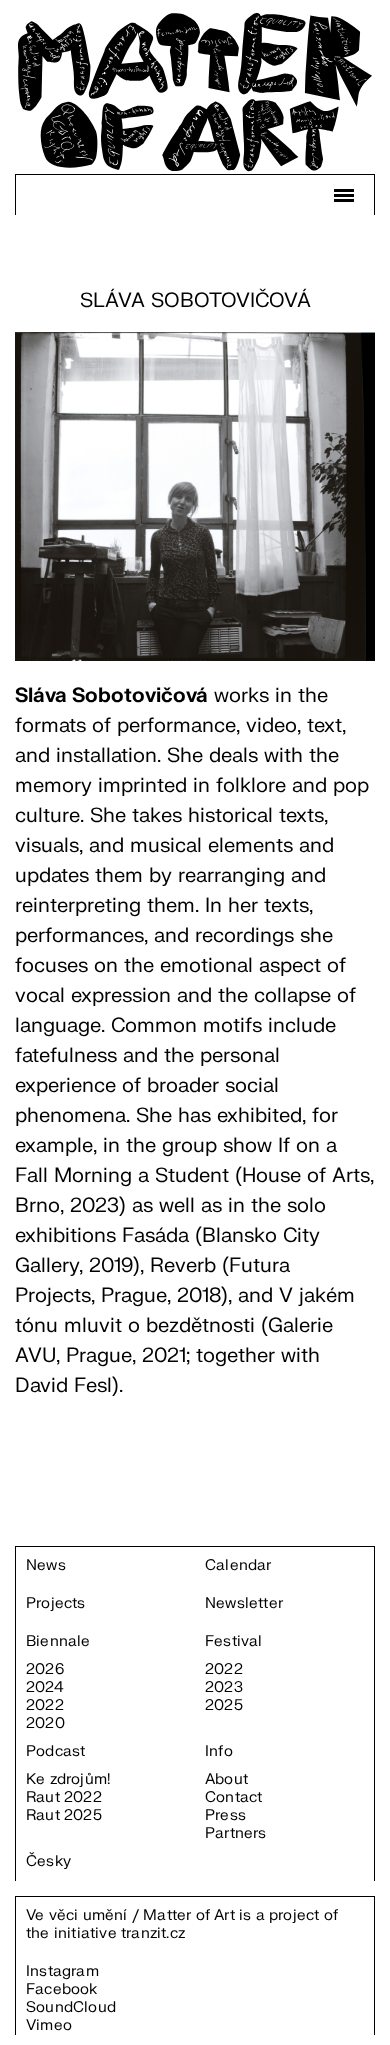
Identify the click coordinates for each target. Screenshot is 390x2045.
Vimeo (49, 2025)
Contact (233, 1798)
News (46, 1566)
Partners (236, 1834)
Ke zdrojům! (68, 1780)
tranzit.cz (153, 1933)
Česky (48, 1862)
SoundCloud (71, 2007)
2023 (224, 1688)
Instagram (62, 1971)
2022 (45, 1706)
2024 (45, 1688)
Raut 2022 (64, 1798)
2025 (224, 1706)
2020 (45, 1724)
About (226, 1780)
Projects (56, 1604)
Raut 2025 (64, 1816)
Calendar (238, 1566)
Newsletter (244, 1604)
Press (225, 1816)
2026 (45, 1670)
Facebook (62, 1989)
